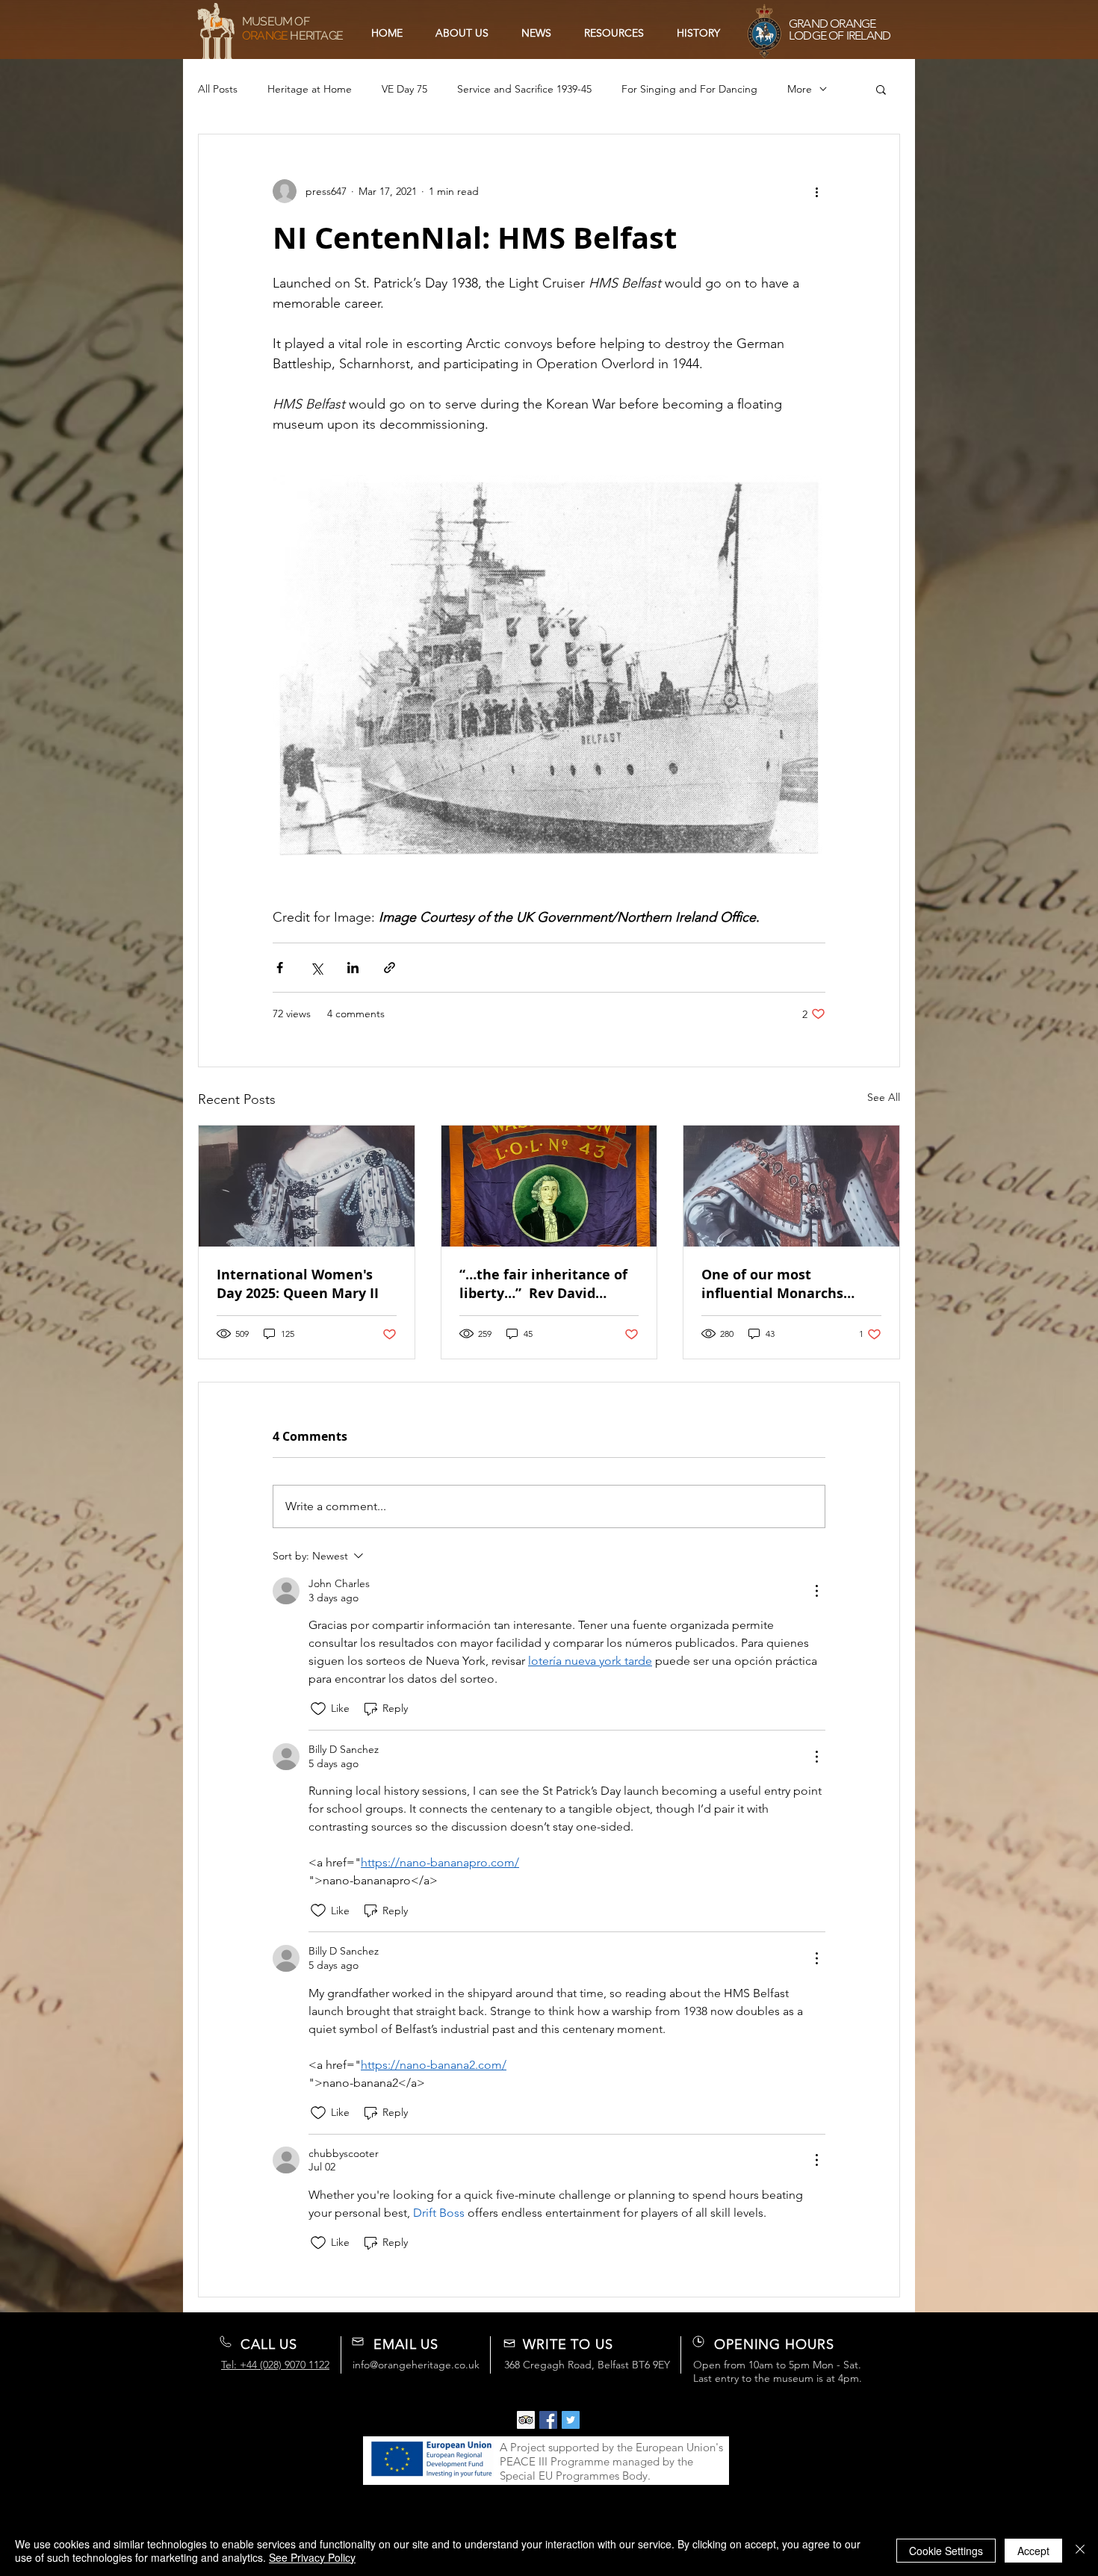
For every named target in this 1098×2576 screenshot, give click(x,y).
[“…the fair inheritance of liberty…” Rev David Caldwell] (549, 1186)
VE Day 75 (404, 89)
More (800, 89)
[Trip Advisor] (526, 2420)
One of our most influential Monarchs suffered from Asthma (776, 1284)
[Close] (1080, 2551)
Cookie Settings (946, 2551)
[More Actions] (816, 1591)
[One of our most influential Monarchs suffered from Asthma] (791, 1186)
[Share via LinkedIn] (353, 968)
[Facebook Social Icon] (548, 2420)
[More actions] (816, 191)
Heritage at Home (310, 89)
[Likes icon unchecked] (318, 1709)
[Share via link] (390, 968)
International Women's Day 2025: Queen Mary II (298, 1284)
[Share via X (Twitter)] (316, 968)
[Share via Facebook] (280, 968)
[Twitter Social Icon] (571, 2420)
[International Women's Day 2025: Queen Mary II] (307, 1186)
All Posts (218, 89)
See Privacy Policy (312, 2557)
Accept (1033, 2551)
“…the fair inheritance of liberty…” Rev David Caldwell (543, 1284)
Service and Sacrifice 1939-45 (524, 89)
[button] (614, 33)
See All (884, 1097)
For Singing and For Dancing (689, 89)
